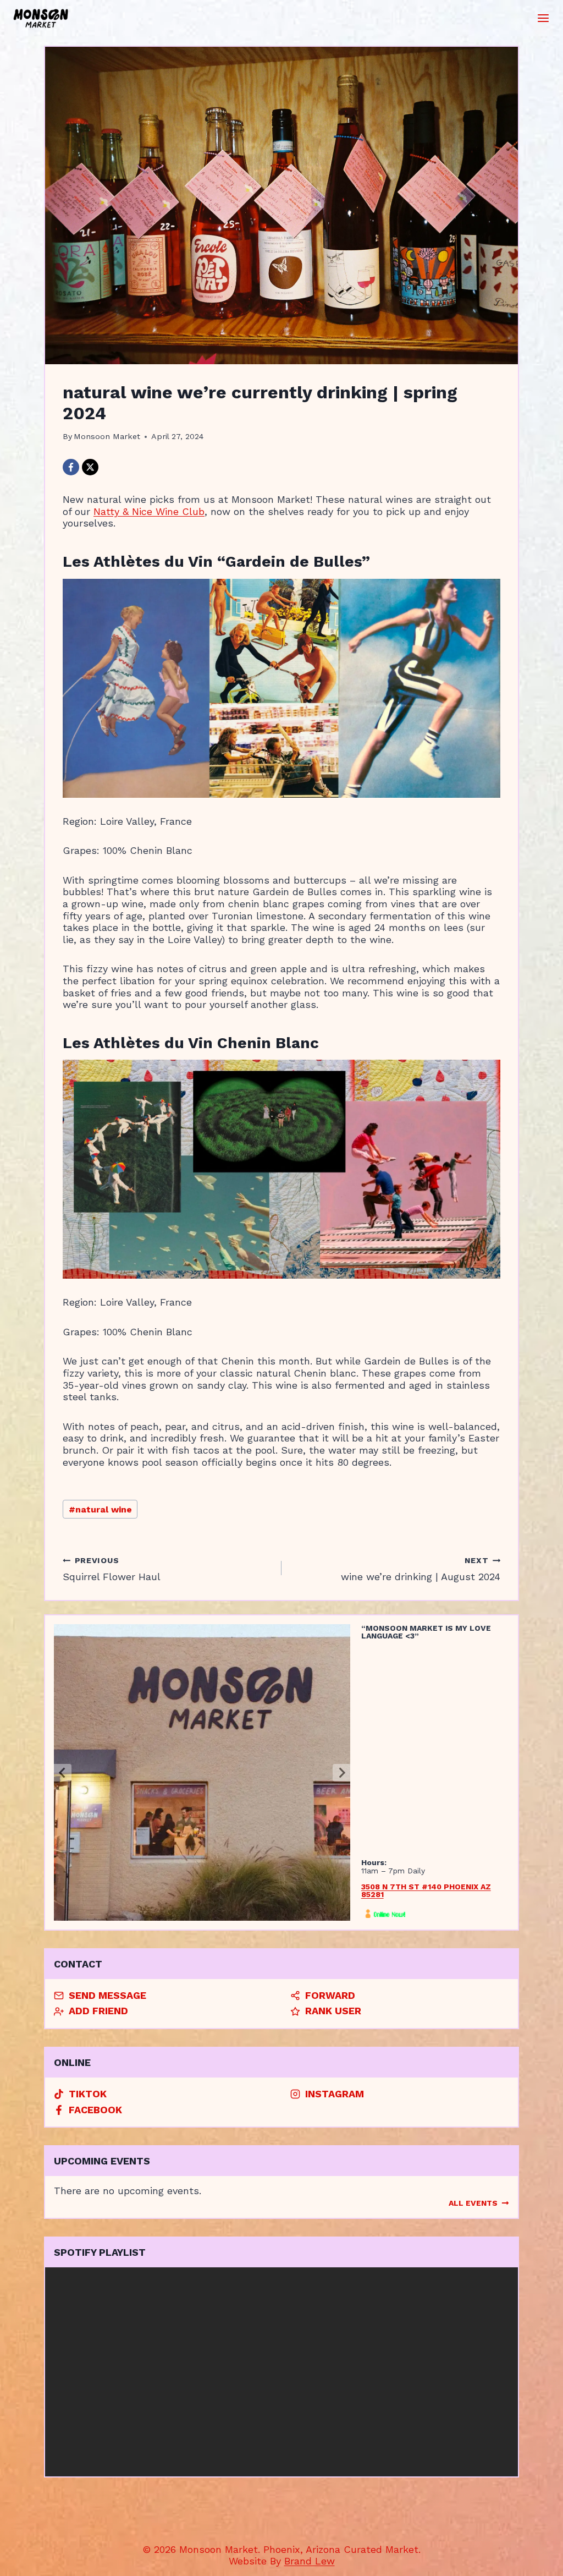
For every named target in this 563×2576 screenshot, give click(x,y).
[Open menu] (543, 18)
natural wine (100, 1509)
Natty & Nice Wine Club (149, 511)
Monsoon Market (107, 436)
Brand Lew (310, 2561)
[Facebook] (71, 467)
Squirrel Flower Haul (112, 1569)
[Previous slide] (63, 1773)
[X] (90, 467)
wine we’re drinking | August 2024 (421, 1569)
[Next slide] (341, 1773)
